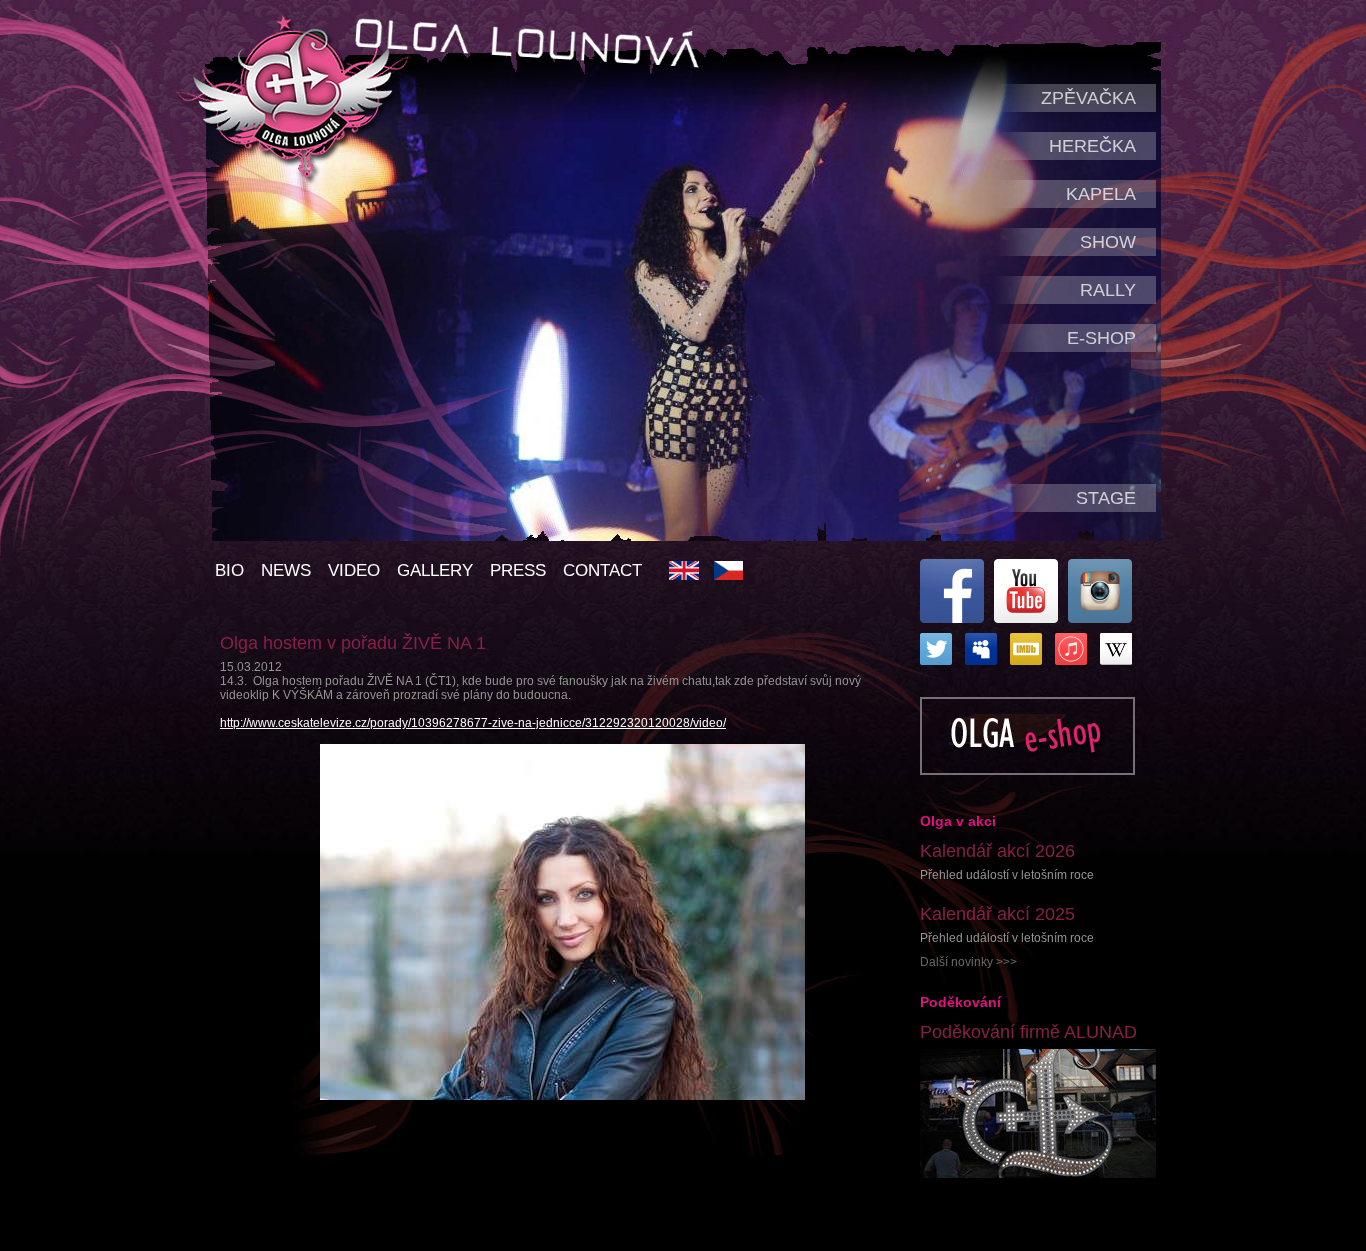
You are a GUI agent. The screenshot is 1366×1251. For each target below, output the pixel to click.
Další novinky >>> (968, 962)
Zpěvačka (1088, 98)
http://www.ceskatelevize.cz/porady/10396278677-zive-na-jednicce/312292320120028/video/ (473, 723)
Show (1108, 242)
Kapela (1101, 194)
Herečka (1092, 146)
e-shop (1101, 338)
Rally (1108, 290)
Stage (1106, 498)
